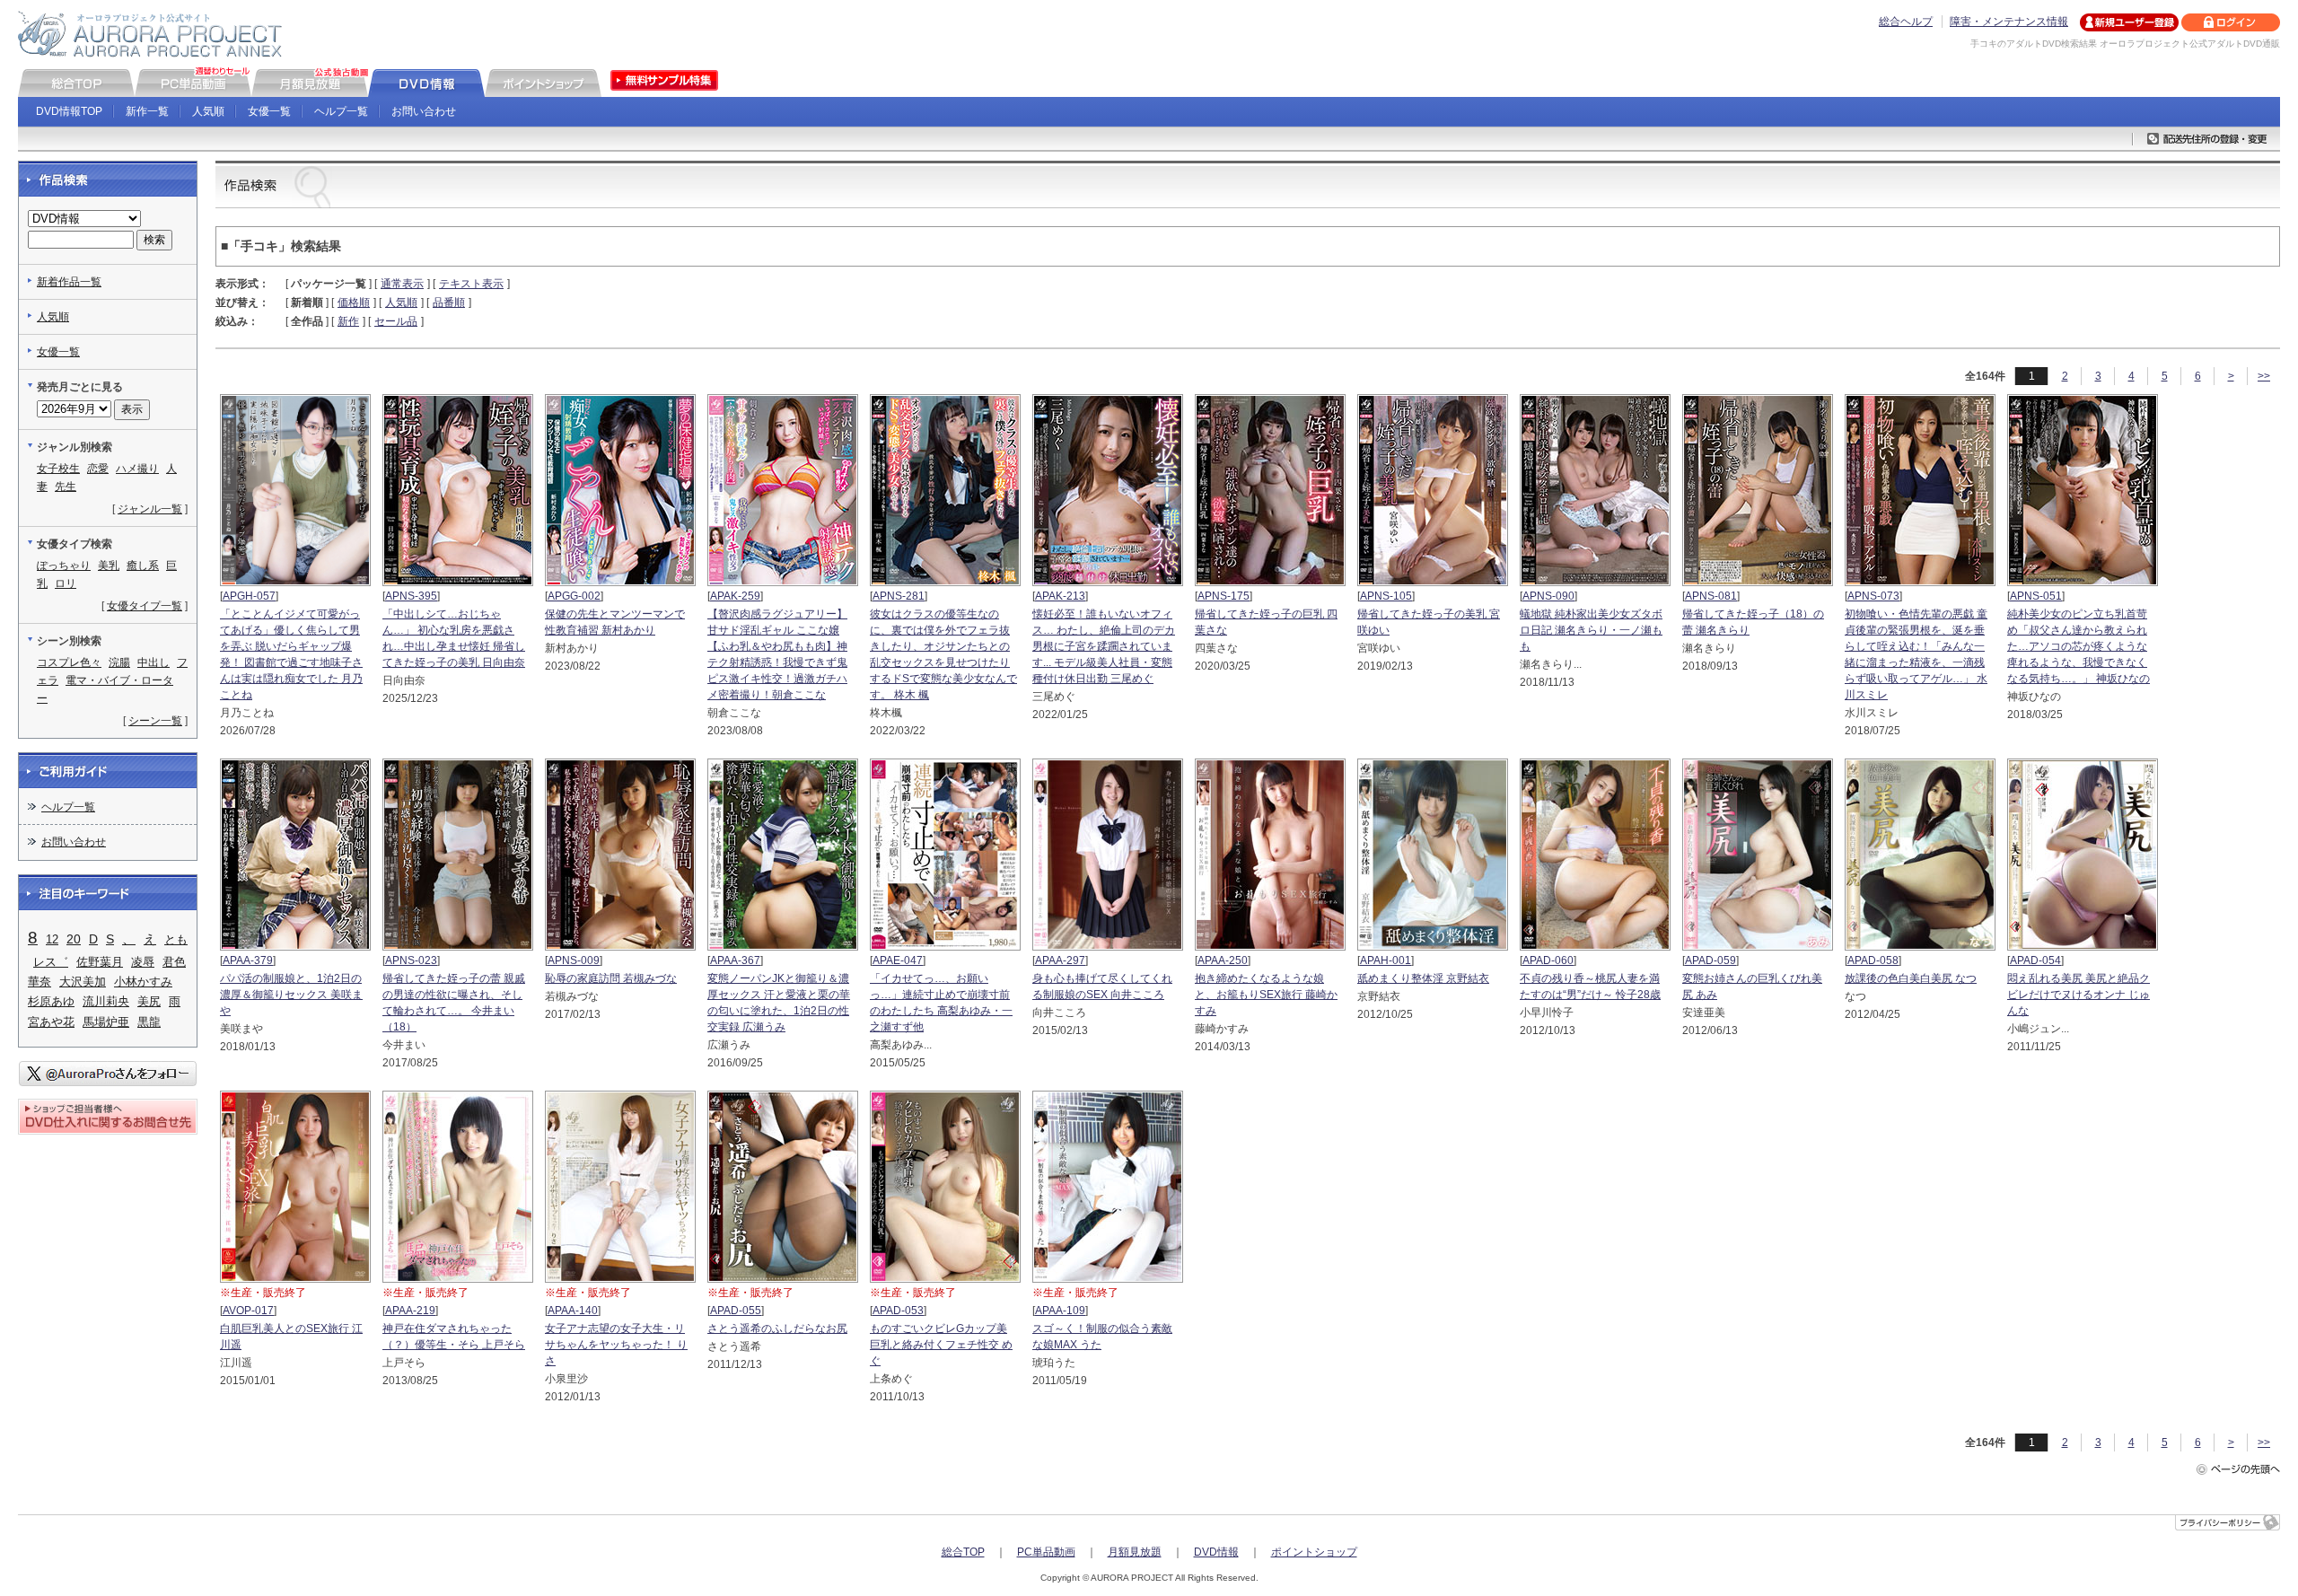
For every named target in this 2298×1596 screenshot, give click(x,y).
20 (74, 939)
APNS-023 (411, 960)
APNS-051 (2036, 596)
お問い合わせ (424, 111)
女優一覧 (269, 111)
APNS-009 (574, 960)
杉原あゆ (51, 1001)
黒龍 (149, 1022)
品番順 (449, 303)
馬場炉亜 (106, 1022)
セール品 (396, 321)
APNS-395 (411, 596)
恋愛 (98, 469)
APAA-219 (410, 1311)
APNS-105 (1386, 596)
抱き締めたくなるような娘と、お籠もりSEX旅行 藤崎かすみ (1266, 995)
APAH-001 (1386, 960)
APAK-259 (735, 596)
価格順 (354, 303)
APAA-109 (1060, 1311)
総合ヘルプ (1906, 22)
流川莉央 (106, 1001)
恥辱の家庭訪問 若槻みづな (611, 978)
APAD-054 (2035, 960)
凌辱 (143, 962)
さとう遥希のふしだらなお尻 (777, 1329)
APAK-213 (1060, 596)
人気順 (208, 111)
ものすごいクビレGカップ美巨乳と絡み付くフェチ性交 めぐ (941, 1345)
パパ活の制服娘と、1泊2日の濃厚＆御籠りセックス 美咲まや (291, 995)
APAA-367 (735, 960)
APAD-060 (1548, 960)
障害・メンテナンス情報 (2009, 22)
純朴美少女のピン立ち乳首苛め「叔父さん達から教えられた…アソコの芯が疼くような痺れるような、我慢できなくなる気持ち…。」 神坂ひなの (2079, 646)
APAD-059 (1710, 960)
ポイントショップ (1314, 1552)
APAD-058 (1873, 960)
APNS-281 (899, 596)
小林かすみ (143, 982)
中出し (153, 662)
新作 (348, 321)
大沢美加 (83, 982)
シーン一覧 (155, 721)
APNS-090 (1548, 596)
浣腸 (119, 662)
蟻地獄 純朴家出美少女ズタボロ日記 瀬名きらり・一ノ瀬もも (1591, 630)
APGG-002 (574, 596)
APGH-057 (249, 596)
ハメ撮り (137, 469)
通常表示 (402, 284)
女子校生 (58, 469)
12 (52, 939)
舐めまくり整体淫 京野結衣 (1423, 978)
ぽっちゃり (64, 566)
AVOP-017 (248, 1311)
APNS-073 (1873, 596)
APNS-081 (1711, 596)
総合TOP (963, 1552)
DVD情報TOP (69, 111)
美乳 (109, 566)
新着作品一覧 (69, 282)
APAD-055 (736, 1311)
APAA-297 (1060, 960)
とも (176, 939)
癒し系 (143, 566)
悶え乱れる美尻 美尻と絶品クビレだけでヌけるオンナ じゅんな (2079, 995)
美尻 (149, 1001)
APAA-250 (1223, 960)
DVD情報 (1216, 1552)
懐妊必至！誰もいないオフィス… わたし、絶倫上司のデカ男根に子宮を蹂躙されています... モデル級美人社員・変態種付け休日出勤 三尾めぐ (1104, 646)
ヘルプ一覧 (341, 111)
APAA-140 (573, 1311)
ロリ (66, 583)
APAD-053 (898, 1311)
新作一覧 (147, 111)
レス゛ (51, 962)
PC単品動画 (1046, 1552)
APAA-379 (248, 960)
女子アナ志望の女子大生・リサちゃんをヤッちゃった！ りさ (616, 1345)
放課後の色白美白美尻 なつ (1911, 978)
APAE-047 (898, 960)
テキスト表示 (471, 284)
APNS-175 (1224, 596)
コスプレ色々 (69, 662)
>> (2264, 376)
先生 (66, 487)
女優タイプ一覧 (145, 606)
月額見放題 (1135, 1552)
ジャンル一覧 (150, 509)
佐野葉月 (100, 962)
